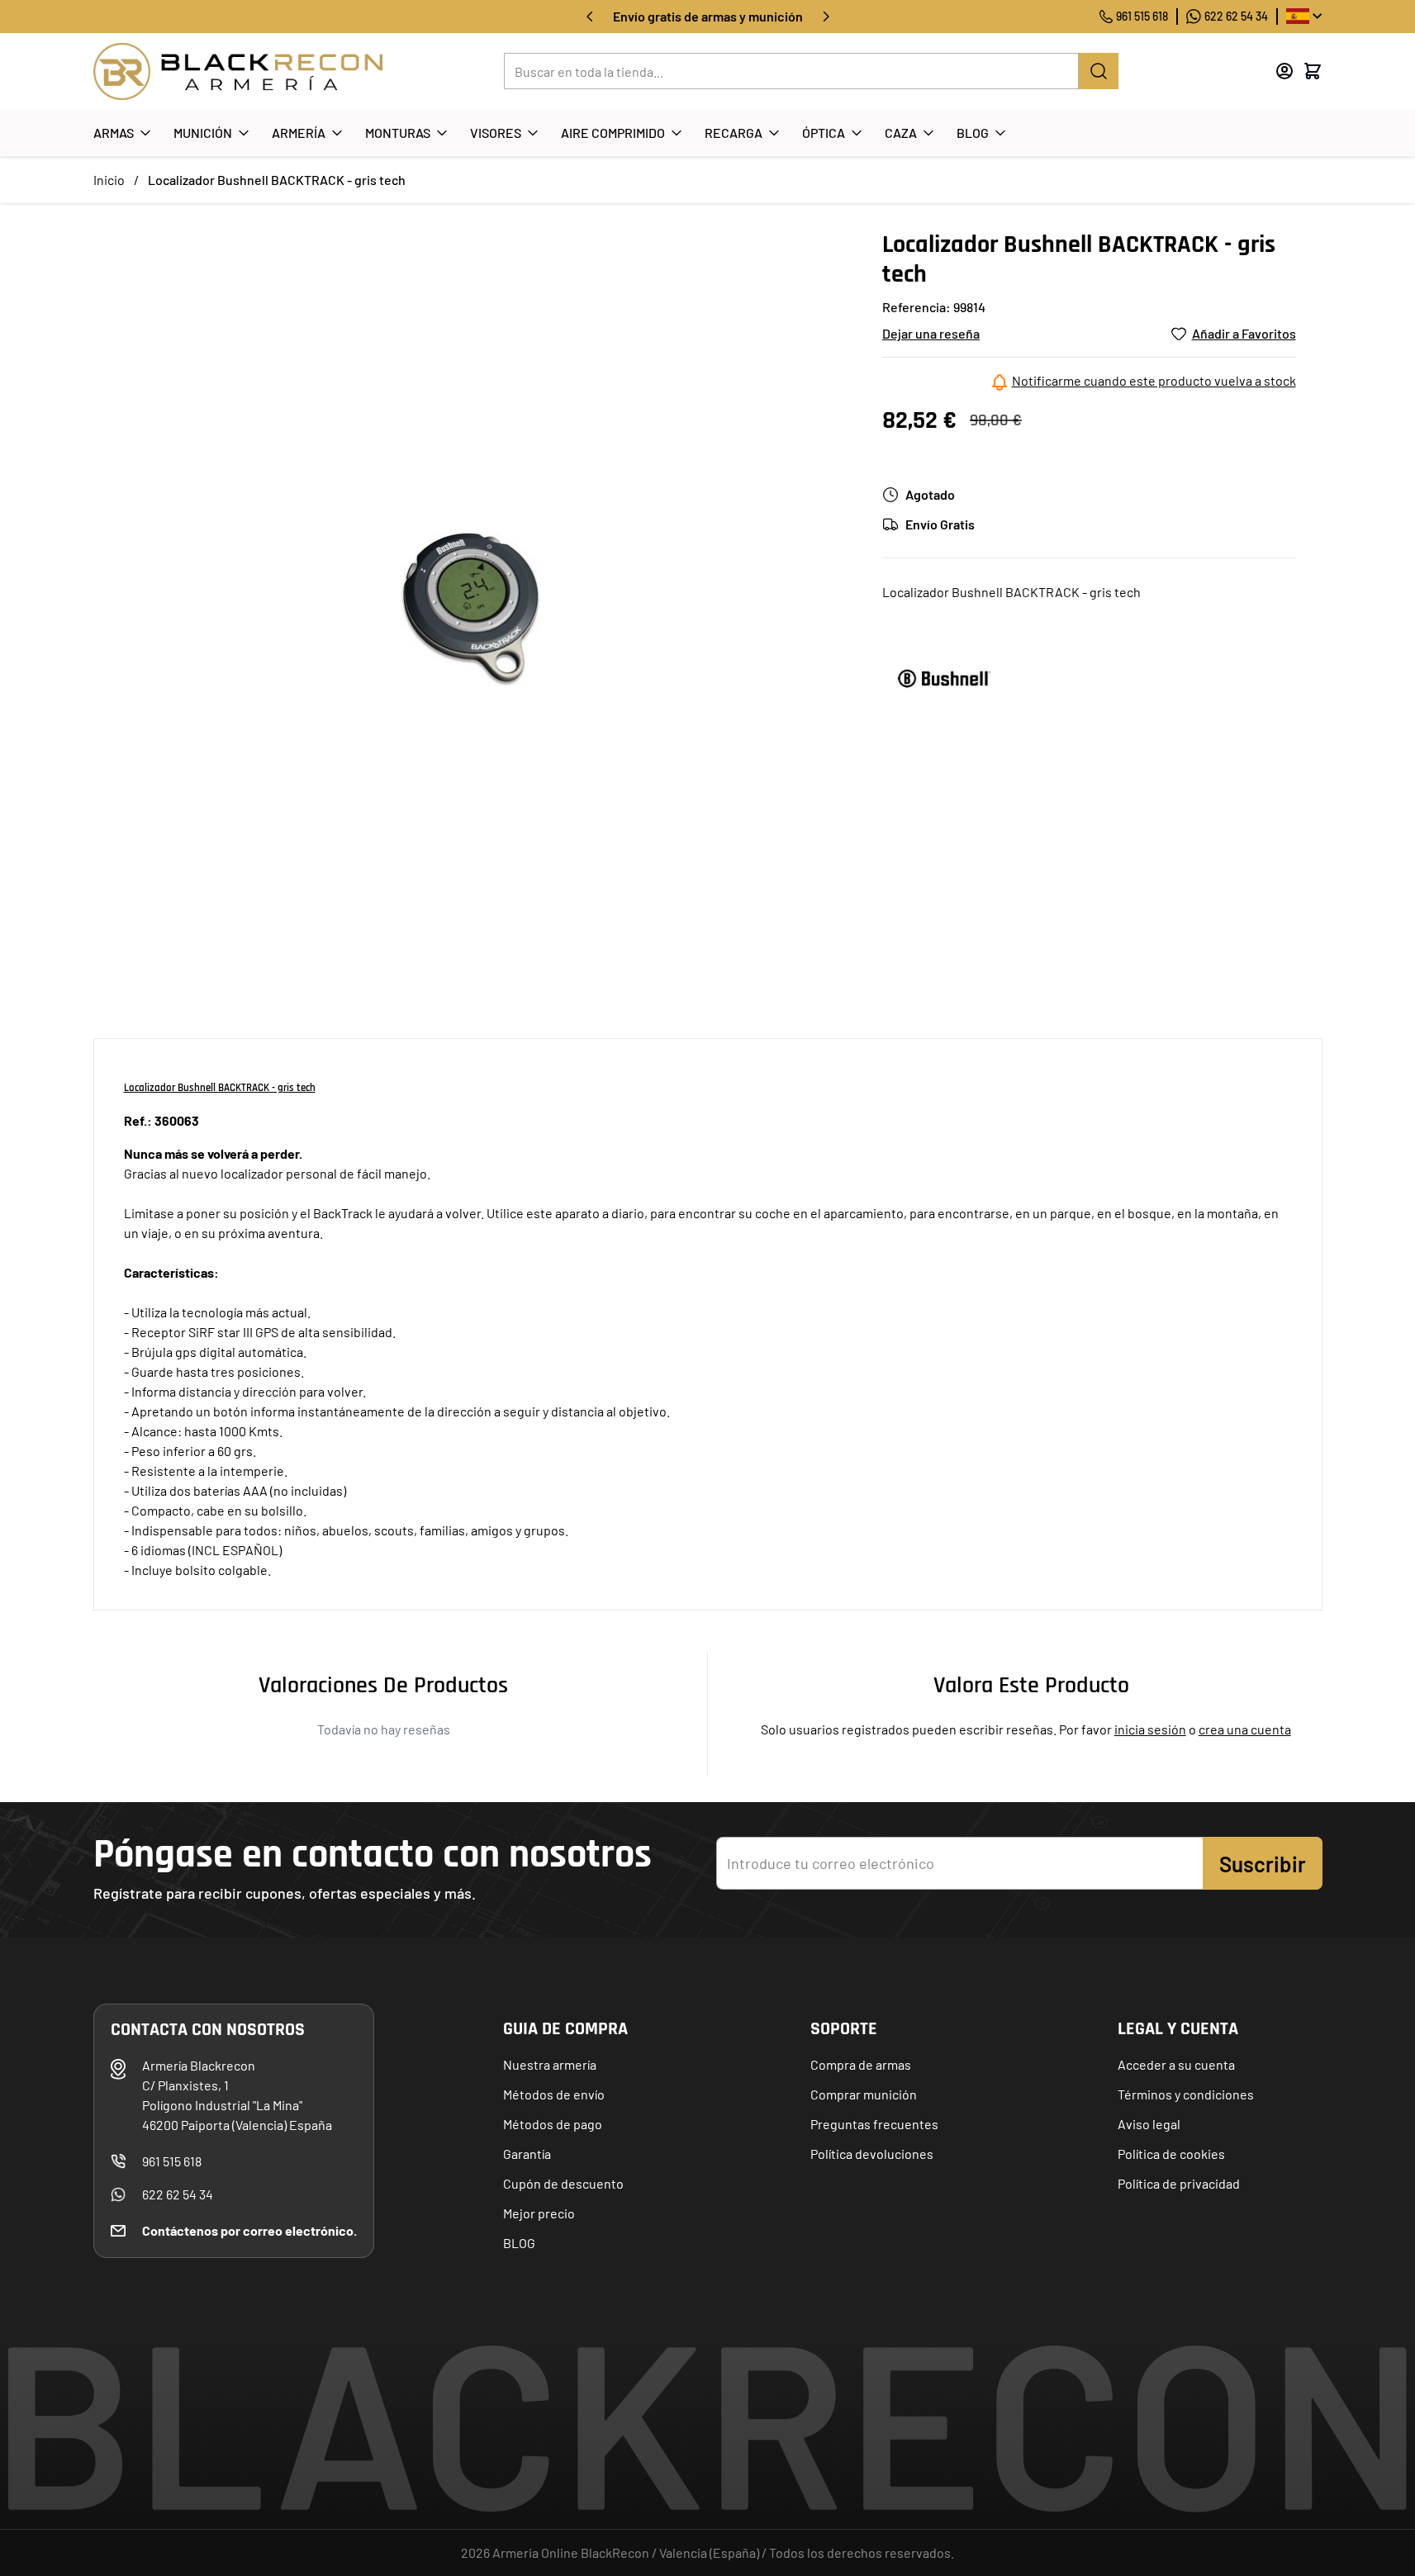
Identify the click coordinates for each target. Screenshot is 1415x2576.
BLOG (519, 2243)
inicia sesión (1150, 1729)
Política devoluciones (872, 2154)
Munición (203, 133)
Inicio (109, 180)
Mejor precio (539, 2213)
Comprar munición (864, 2094)
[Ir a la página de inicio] (238, 71)
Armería (299, 133)
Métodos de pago (553, 2124)
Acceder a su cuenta (1176, 2064)
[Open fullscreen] (471, 607)
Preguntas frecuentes (874, 2124)
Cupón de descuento (563, 2183)
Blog (973, 133)
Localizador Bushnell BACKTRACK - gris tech (277, 180)
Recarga (734, 133)
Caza (901, 133)
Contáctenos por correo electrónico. (249, 2230)
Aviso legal (1149, 2124)
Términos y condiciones (1186, 2094)
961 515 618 (1142, 16)
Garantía (527, 2154)
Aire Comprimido (613, 133)
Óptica (824, 133)
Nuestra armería (550, 2064)
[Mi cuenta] (1284, 71)
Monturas (398, 133)
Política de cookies (1171, 2154)
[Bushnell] (944, 678)
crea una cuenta (1245, 1729)
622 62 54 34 (1236, 16)
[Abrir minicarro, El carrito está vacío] (1313, 71)
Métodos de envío (554, 2094)
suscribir (1263, 1864)
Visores (496, 133)
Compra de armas (861, 2064)
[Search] (1099, 71)
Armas (114, 133)
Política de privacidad (1179, 2183)
